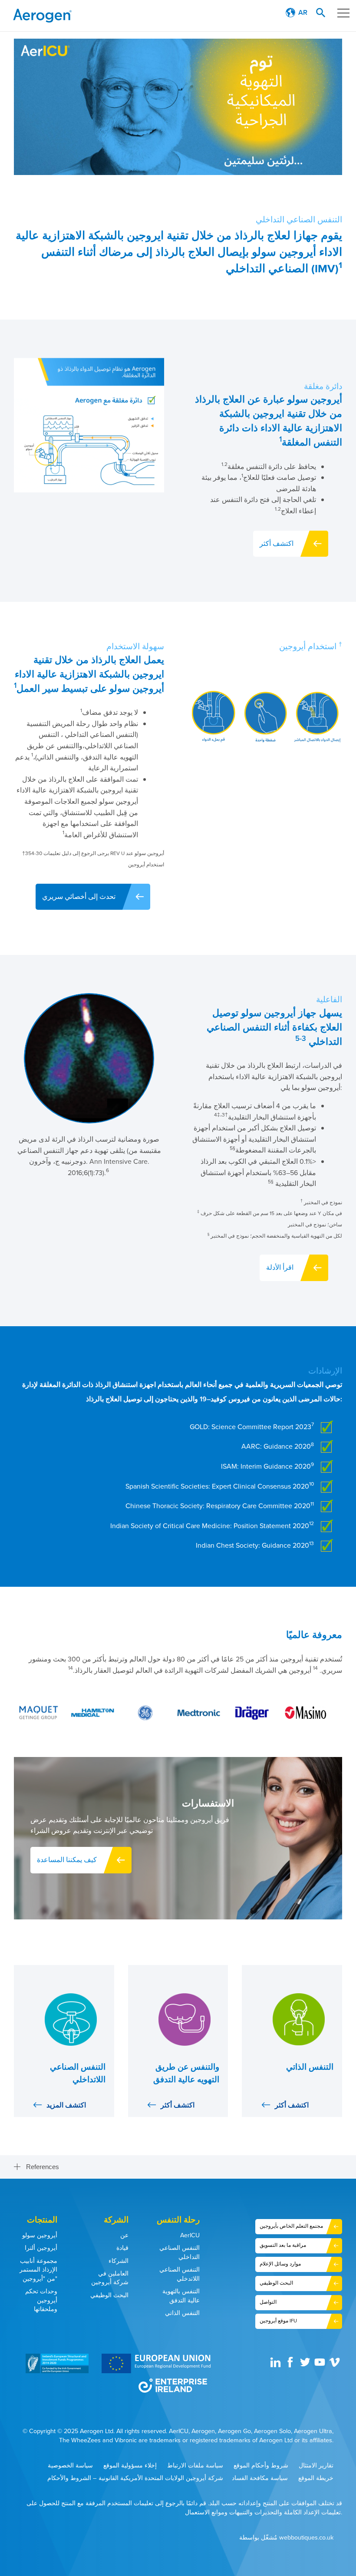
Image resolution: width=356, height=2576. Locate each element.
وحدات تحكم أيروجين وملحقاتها (41, 2300)
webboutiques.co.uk (306, 2538)
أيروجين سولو (40, 2235)
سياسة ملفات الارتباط (195, 2465)
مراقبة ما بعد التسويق (283, 2245)
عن (124, 2235)
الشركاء (119, 2261)
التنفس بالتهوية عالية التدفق (181, 2296)
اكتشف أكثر (277, 543)
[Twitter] (306, 2365)
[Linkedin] (277, 2365)
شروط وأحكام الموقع (261, 2465)
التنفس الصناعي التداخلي (180, 2252)
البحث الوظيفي (109, 2295)
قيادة (122, 2248)
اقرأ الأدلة (280, 1267)
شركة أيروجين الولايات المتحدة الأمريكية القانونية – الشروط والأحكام (135, 2478)
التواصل (268, 2302)
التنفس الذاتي (182, 2313)
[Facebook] (291, 2365)
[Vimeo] (336, 2365)
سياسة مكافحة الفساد (260, 2478)
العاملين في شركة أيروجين (110, 2278)
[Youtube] (321, 2365)
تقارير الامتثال (316, 2465)
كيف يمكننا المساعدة (67, 1860)
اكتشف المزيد (66, 2105)
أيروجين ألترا (41, 2248)
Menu (343, 13)
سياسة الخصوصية (70, 2465)
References (43, 2167)
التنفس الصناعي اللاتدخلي (180, 2274)
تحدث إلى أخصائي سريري (79, 897)
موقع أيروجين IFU (278, 2321)
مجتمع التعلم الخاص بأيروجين (291, 2226)
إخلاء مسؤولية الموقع (130, 2465)
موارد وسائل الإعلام (280, 2264)
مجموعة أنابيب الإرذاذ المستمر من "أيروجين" (38, 2270)
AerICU (190, 2235)
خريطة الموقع (316, 2478)
